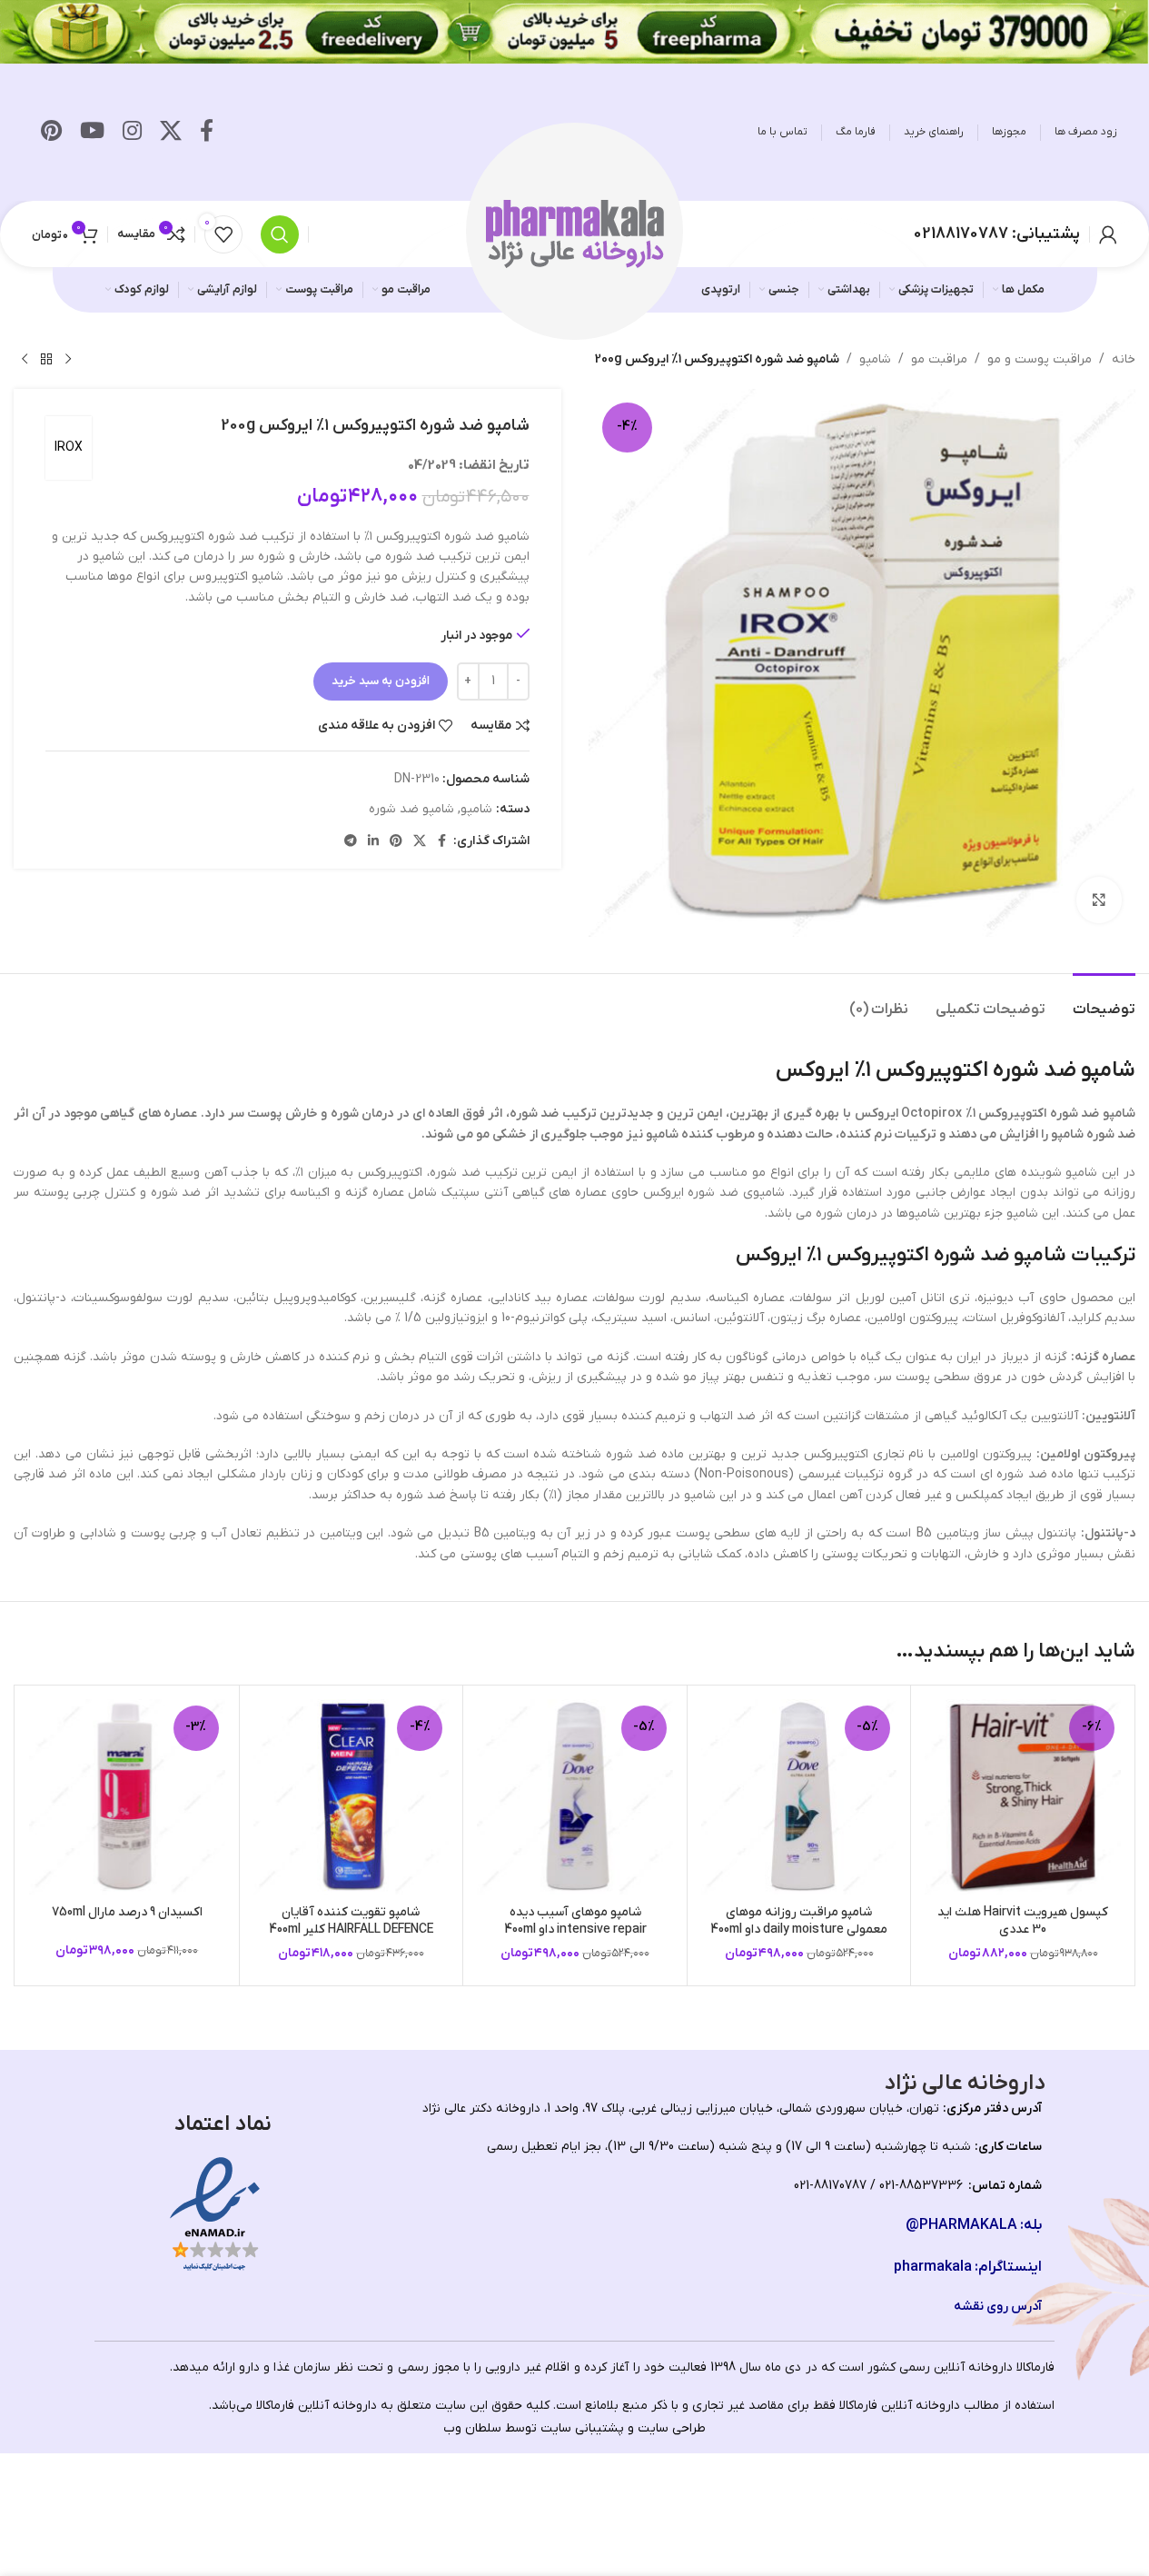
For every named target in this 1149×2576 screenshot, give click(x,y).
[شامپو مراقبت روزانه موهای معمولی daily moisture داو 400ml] (799, 1797)
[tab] (1104, 1001)
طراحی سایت (672, 2428)
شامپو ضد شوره (411, 809)
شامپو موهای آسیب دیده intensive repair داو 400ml (575, 1921)
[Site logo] (575, 233)
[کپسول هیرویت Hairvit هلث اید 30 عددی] (1023, 1797)
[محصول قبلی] (68, 360)
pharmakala (933, 2267)
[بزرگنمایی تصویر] (1099, 900)
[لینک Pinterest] (51, 133)
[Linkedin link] (373, 842)
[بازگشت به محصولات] (46, 360)
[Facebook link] (207, 133)
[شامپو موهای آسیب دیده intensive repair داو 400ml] (575, 1797)
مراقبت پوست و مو (1040, 359)
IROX (69, 448)
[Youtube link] (92, 133)
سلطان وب (472, 2428)
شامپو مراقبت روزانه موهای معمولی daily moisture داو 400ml (799, 1921)
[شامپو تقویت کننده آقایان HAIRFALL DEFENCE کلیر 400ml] (352, 1797)
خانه (1124, 359)
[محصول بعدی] (25, 360)
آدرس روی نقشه (998, 2307)
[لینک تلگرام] (351, 842)
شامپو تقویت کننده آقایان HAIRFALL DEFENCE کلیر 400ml (351, 1921)
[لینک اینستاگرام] (132, 133)
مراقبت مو (939, 359)
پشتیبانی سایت (582, 2428)
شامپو (875, 359)
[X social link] (171, 133)
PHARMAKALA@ (961, 2225)
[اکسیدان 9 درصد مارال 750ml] (127, 1797)
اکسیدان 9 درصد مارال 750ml (127, 1912)
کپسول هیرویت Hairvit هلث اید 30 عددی (1023, 1921)
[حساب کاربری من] (1108, 234)
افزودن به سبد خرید (381, 681)
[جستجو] (280, 234)
